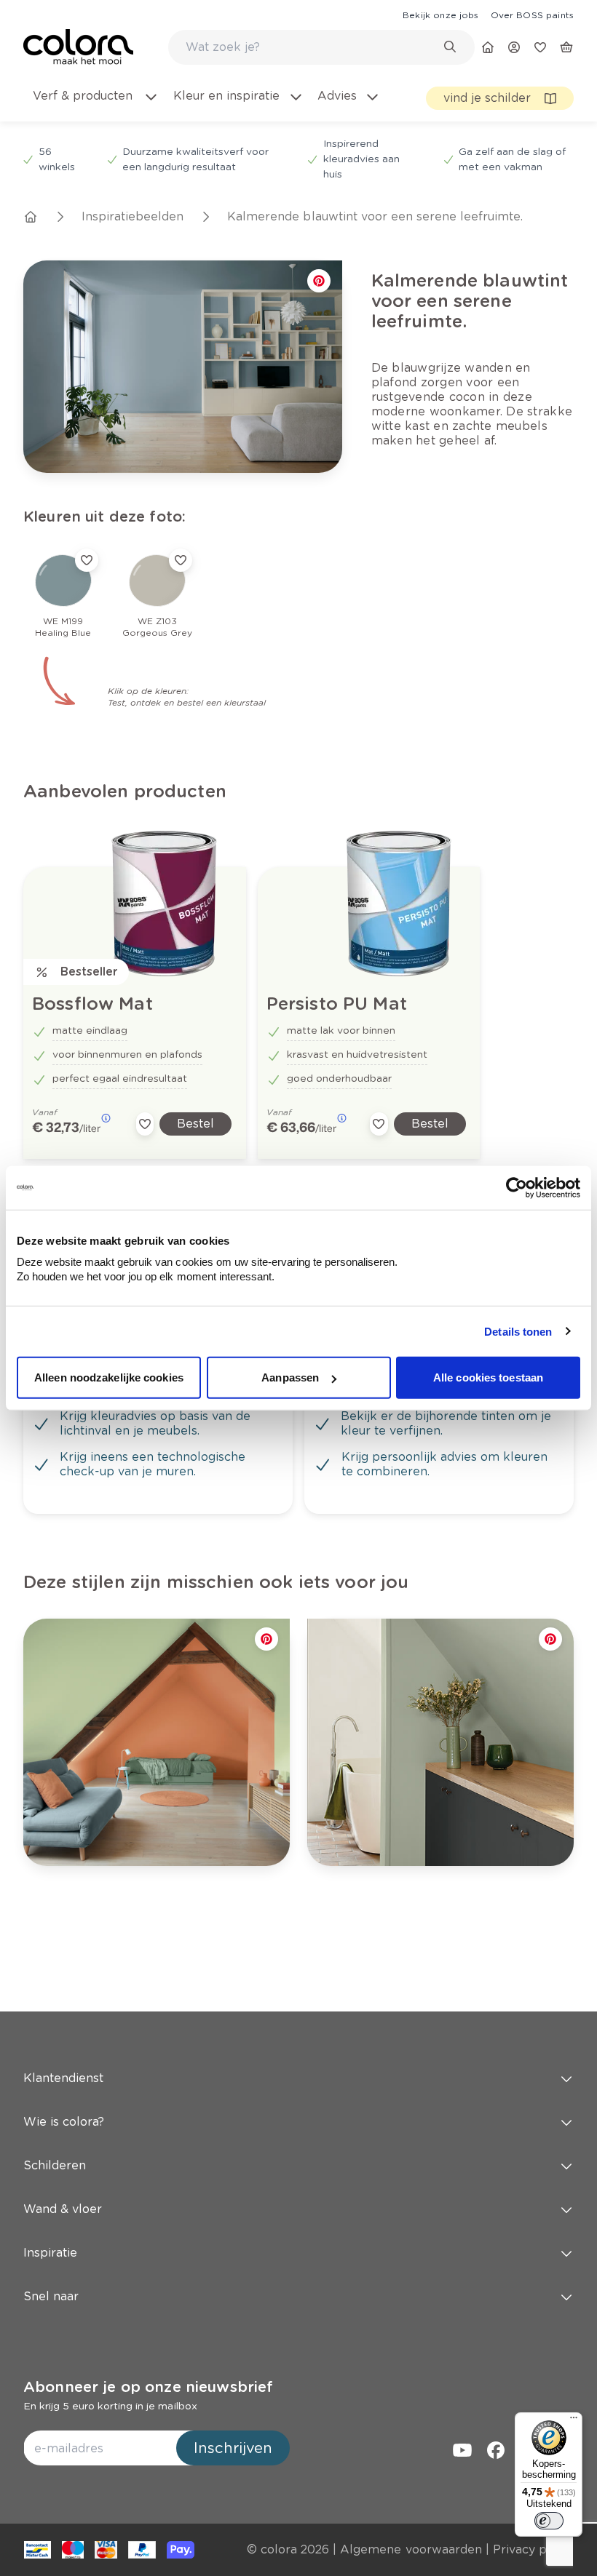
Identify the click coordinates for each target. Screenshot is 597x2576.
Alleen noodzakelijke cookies (109, 1377)
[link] (440, 15)
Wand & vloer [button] (63, 2209)
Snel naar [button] (51, 2296)
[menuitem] (95, 105)
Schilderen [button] (55, 2165)
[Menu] (574, 2421)
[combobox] (321, 47)
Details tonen (518, 1331)
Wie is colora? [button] (64, 2122)
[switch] (549, 2521)
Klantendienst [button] (63, 2078)
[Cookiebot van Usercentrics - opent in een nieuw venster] (517, 1187)
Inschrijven (233, 2448)
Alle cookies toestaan (488, 1377)
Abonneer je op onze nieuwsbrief (148, 2387)
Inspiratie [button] (50, 2253)
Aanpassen (290, 1377)
